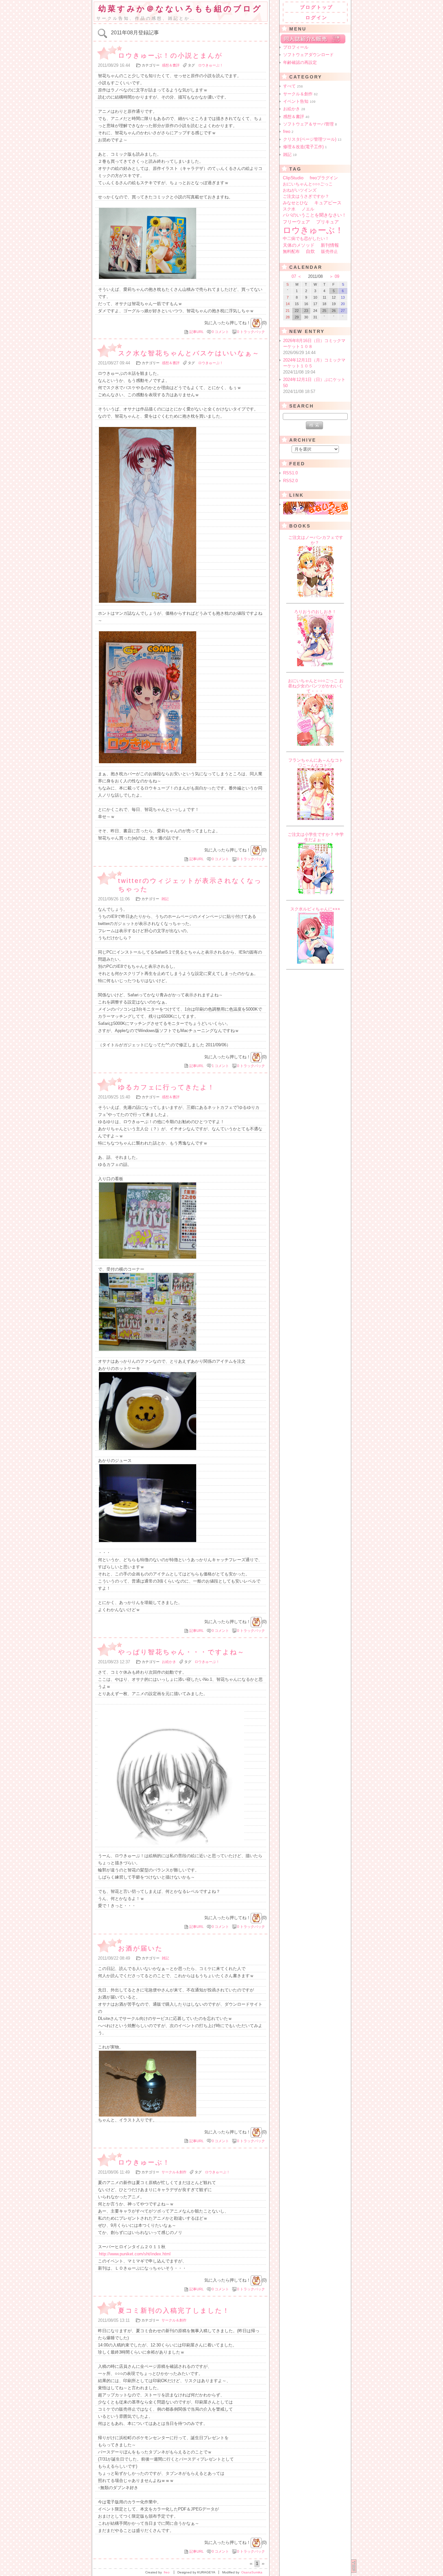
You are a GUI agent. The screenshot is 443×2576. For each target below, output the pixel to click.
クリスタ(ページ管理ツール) (312, 139)
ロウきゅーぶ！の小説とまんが (170, 55)
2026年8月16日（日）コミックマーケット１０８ (314, 347)
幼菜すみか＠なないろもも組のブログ (180, 9)
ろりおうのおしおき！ (315, 612)
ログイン (317, 18)
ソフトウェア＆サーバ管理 (310, 124)
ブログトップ (317, 7)
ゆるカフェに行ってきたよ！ (167, 1087)
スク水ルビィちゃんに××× (315, 909)
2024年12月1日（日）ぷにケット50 (314, 386)
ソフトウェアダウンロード (308, 55)
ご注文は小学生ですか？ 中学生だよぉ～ (316, 837)
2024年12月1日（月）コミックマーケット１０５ (314, 366)
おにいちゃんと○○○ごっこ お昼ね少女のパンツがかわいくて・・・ (316, 686)
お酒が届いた (140, 1948)
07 (294, 276)
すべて (293, 86)
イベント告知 (299, 101)
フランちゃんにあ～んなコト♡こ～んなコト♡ (316, 763)
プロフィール (296, 47)
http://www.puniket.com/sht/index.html (135, 2254)
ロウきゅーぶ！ (211, 65)
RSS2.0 (290, 481)
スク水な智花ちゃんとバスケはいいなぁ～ (189, 353)
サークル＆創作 (174, 2172)
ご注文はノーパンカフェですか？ (316, 540)
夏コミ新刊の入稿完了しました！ (174, 2310)
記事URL (197, 332)
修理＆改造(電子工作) (305, 147)
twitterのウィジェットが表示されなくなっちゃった (190, 885)
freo (288, 131)
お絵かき (169, 1662)
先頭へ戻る (354, 2566)
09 (337, 276)
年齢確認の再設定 (300, 62)
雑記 (165, 899)
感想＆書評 (171, 65)
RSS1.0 (290, 473)
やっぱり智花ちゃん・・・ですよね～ (181, 1652)
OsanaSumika (252, 2572)
